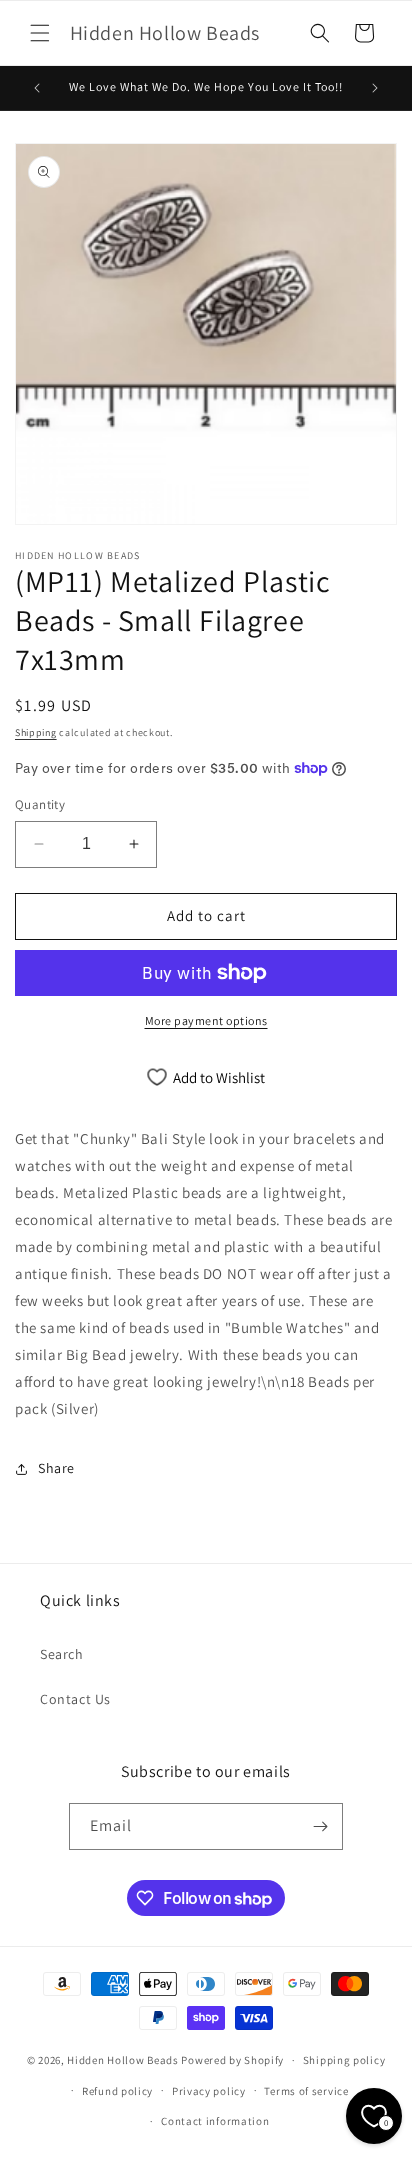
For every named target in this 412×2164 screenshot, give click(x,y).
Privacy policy (209, 2091)
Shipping (36, 732)
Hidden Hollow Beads (122, 2060)
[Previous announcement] (37, 88)
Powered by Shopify (232, 2060)
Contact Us (75, 1699)
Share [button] (56, 1468)
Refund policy (117, 2091)
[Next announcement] (375, 88)
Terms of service (306, 2091)
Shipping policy (344, 2060)
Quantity (40, 804)
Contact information (215, 2121)
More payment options (206, 1020)
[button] (40, 33)
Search (62, 1654)
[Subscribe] (320, 1826)
